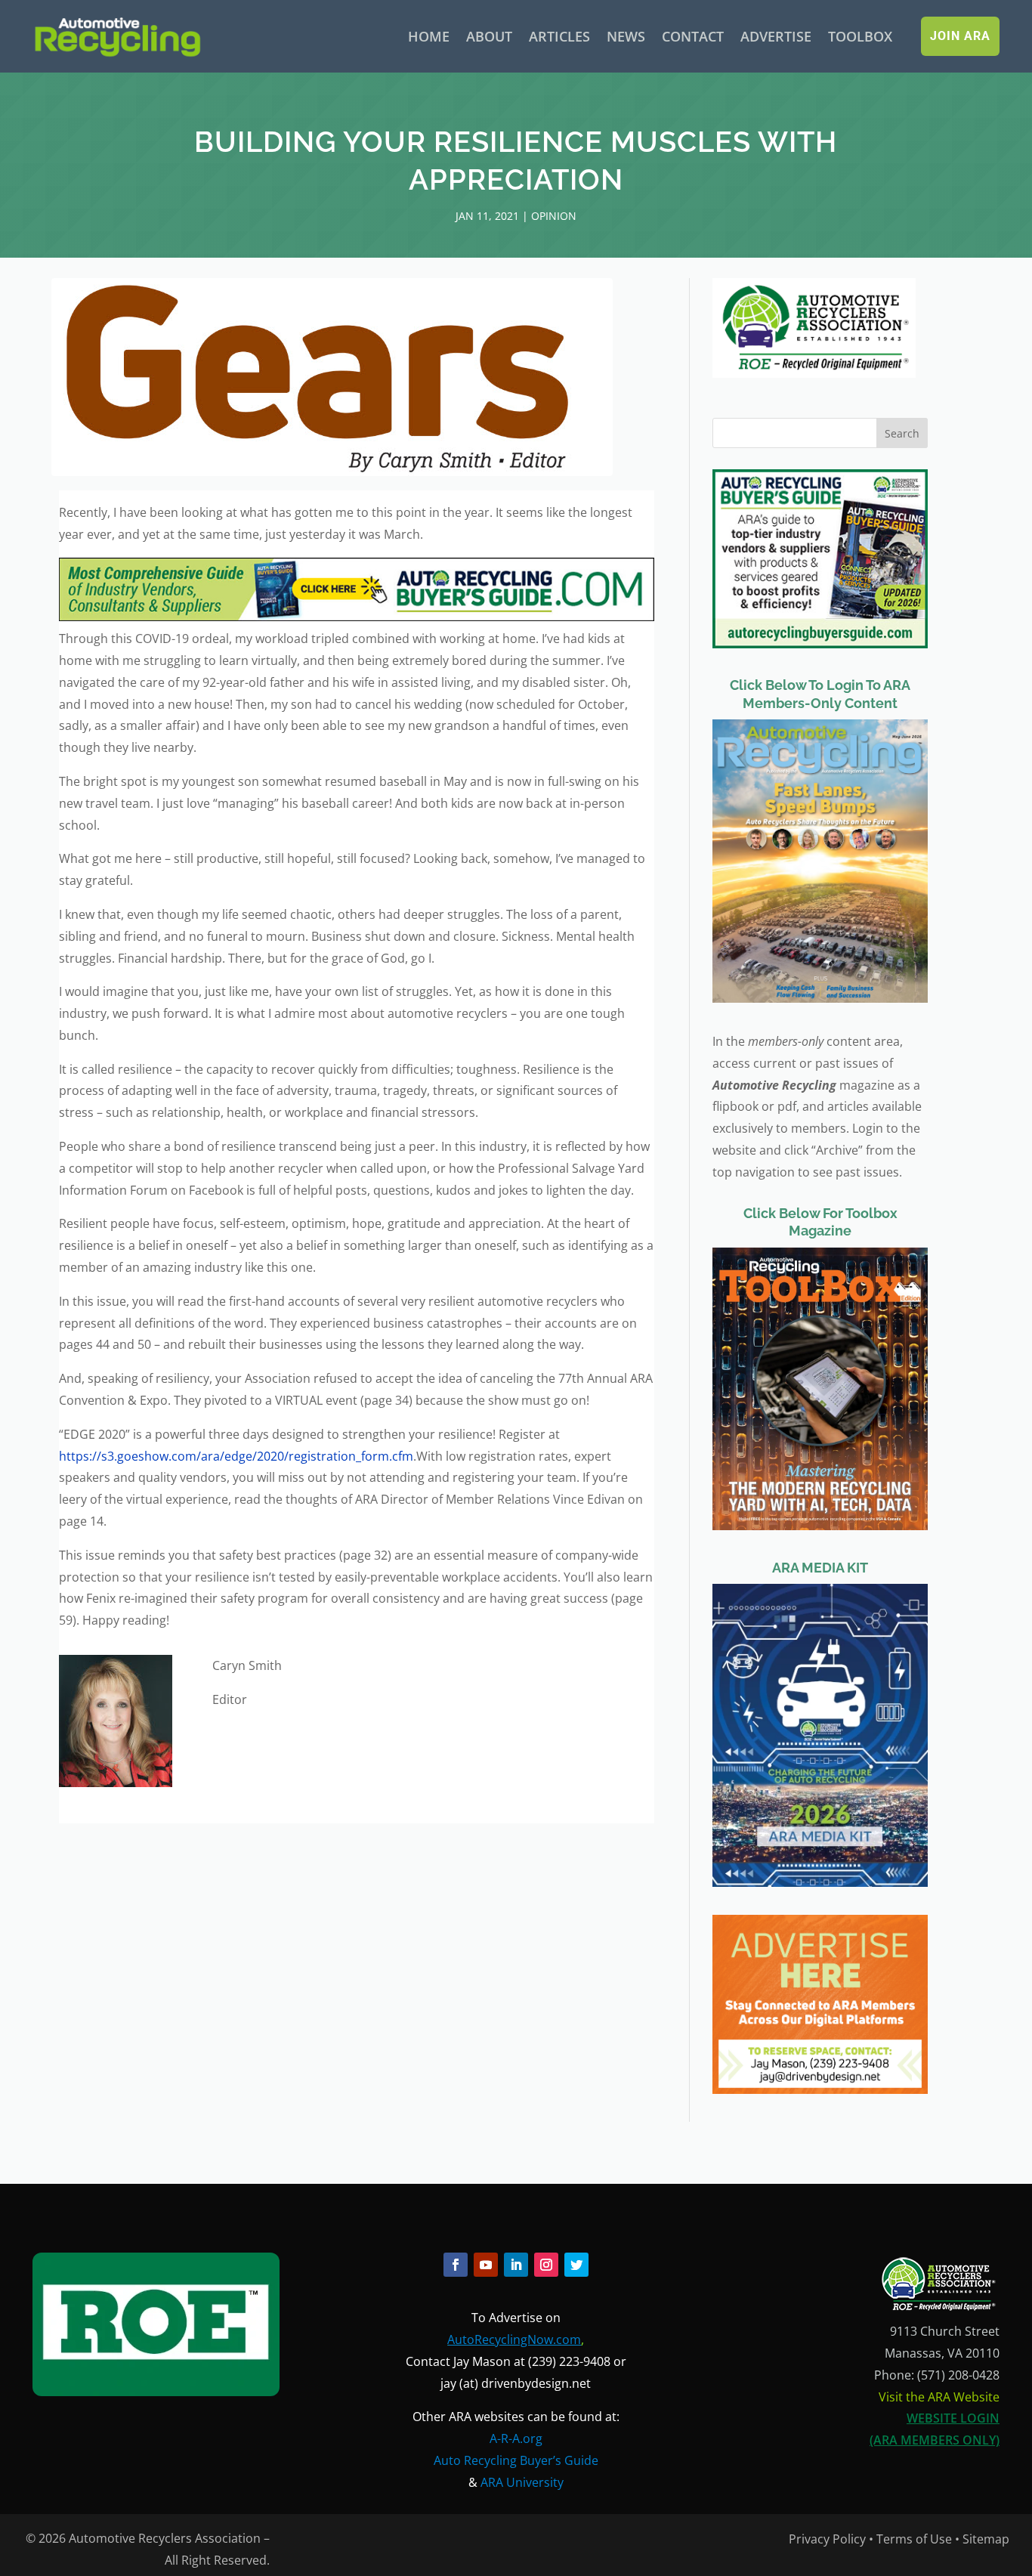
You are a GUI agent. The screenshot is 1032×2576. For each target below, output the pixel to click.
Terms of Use (914, 2539)
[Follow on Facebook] (456, 2265)
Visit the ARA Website (939, 2397)
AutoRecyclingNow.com (514, 2339)
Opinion (554, 216)
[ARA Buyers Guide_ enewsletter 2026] (820, 644)
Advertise (776, 36)
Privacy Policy (827, 2539)
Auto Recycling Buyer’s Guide (516, 2460)
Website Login (953, 2418)
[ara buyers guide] (356, 617)
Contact (693, 36)
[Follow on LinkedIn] (516, 2265)
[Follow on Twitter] (576, 2265)
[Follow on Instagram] (546, 2265)
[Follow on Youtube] (486, 2265)
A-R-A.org (516, 2438)
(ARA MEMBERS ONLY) (935, 2440)
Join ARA (960, 36)
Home (429, 36)
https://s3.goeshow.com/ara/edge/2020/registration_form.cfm (236, 1456)
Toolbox (860, 36)
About (489, 36)
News (626, 36)
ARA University (522, 2482)
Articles (559, 36)
